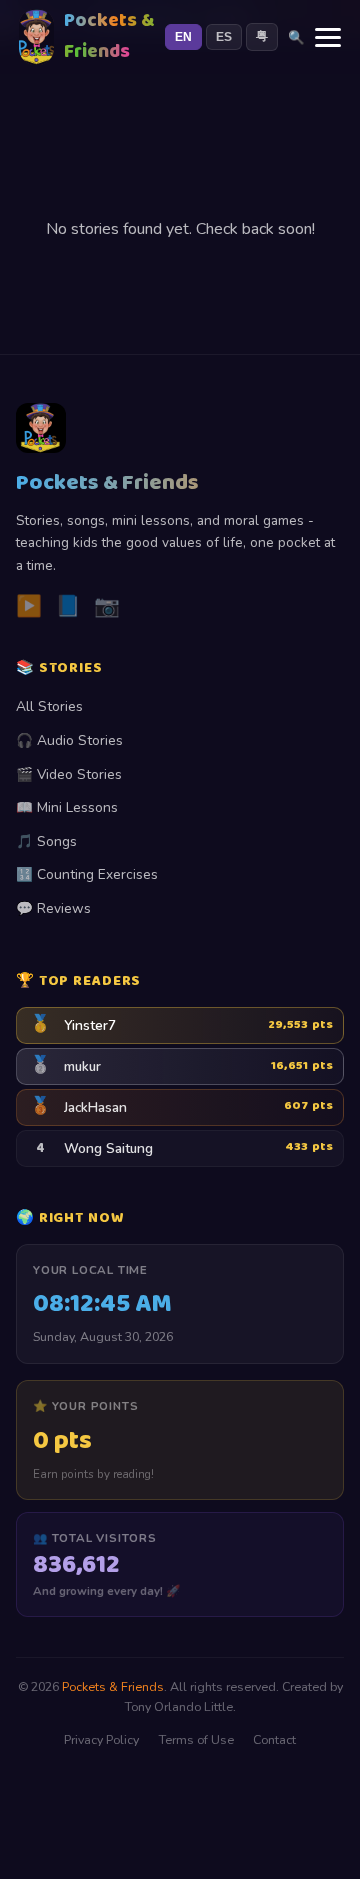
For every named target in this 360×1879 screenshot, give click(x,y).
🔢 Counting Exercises (87, 874)
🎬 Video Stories (69, 774)
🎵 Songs (46, 841)
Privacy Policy (101, 1739)
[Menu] (328, 37)
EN (183, 37)
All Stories (49, 706)
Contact (274, 1739)
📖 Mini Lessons (67, 807)
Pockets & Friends (113, 1686)
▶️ (29, 606)
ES (224, 37)
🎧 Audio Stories (69, 740)
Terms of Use (196, 1739)
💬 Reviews (53, 908)
